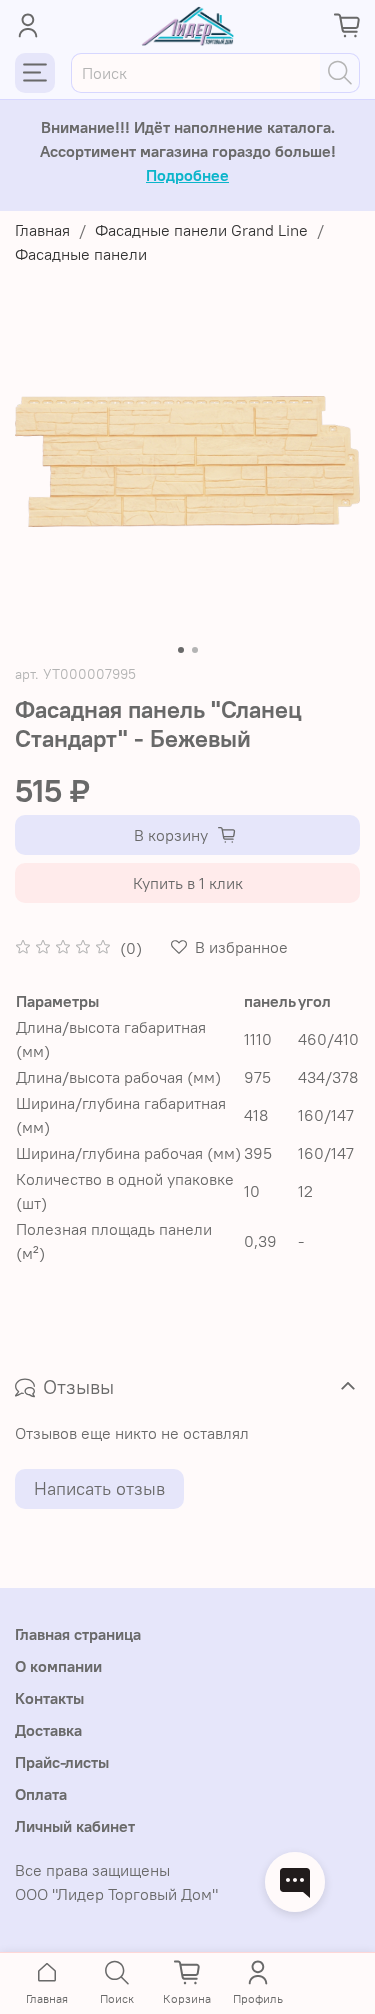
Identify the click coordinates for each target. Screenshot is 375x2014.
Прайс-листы (62, 1762)
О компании (58, 1666)
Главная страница (78, 1634)
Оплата (41, 1794)
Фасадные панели (81, 254)
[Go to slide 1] (181, 650)
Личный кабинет (75, 1826)
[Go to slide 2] (195, 650)
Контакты (49, 1698)
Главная (42, 230)
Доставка (48, 1730)
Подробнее (187, 175)
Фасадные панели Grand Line (201, 230)
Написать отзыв (99, 1488)
